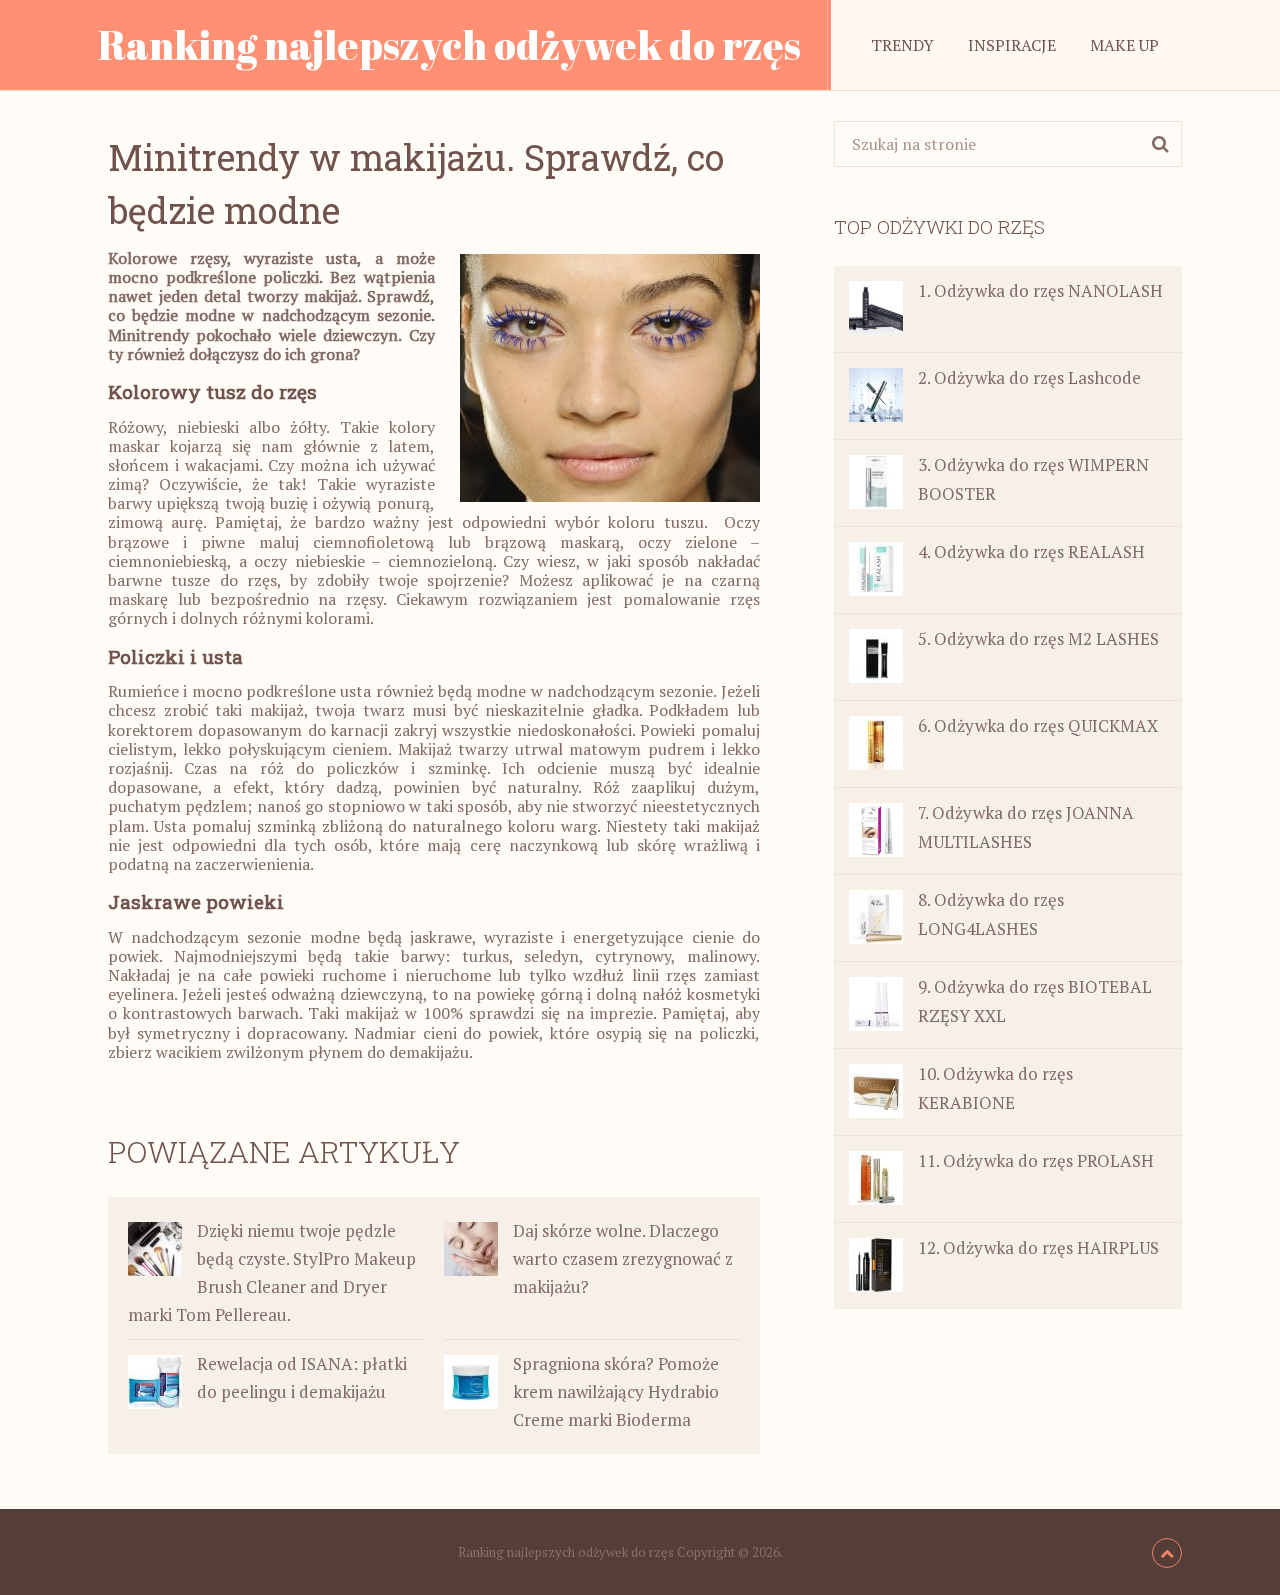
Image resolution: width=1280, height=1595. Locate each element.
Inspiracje (1012, 45)
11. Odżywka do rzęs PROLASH (1036, 1160)
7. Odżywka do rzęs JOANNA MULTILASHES (1026, 827)
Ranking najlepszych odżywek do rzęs (449, 45)
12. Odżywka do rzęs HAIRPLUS (1038, 1247)
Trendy (902, 45)
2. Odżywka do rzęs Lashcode (1029, 377)
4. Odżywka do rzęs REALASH (1031, 551)
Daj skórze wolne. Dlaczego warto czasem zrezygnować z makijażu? (623, 1258)
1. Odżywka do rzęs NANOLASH (1040, 290)
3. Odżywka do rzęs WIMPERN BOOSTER (1033, 479)
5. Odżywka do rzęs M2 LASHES (1038, 638)
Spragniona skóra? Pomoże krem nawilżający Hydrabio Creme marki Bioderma (616, 1391)
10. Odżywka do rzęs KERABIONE (995, 1088)
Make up (1124, 45)
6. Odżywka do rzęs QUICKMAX (1038, 725)
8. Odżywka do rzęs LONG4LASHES (991, 914)
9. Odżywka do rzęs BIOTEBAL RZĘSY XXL (1035, 1001)
